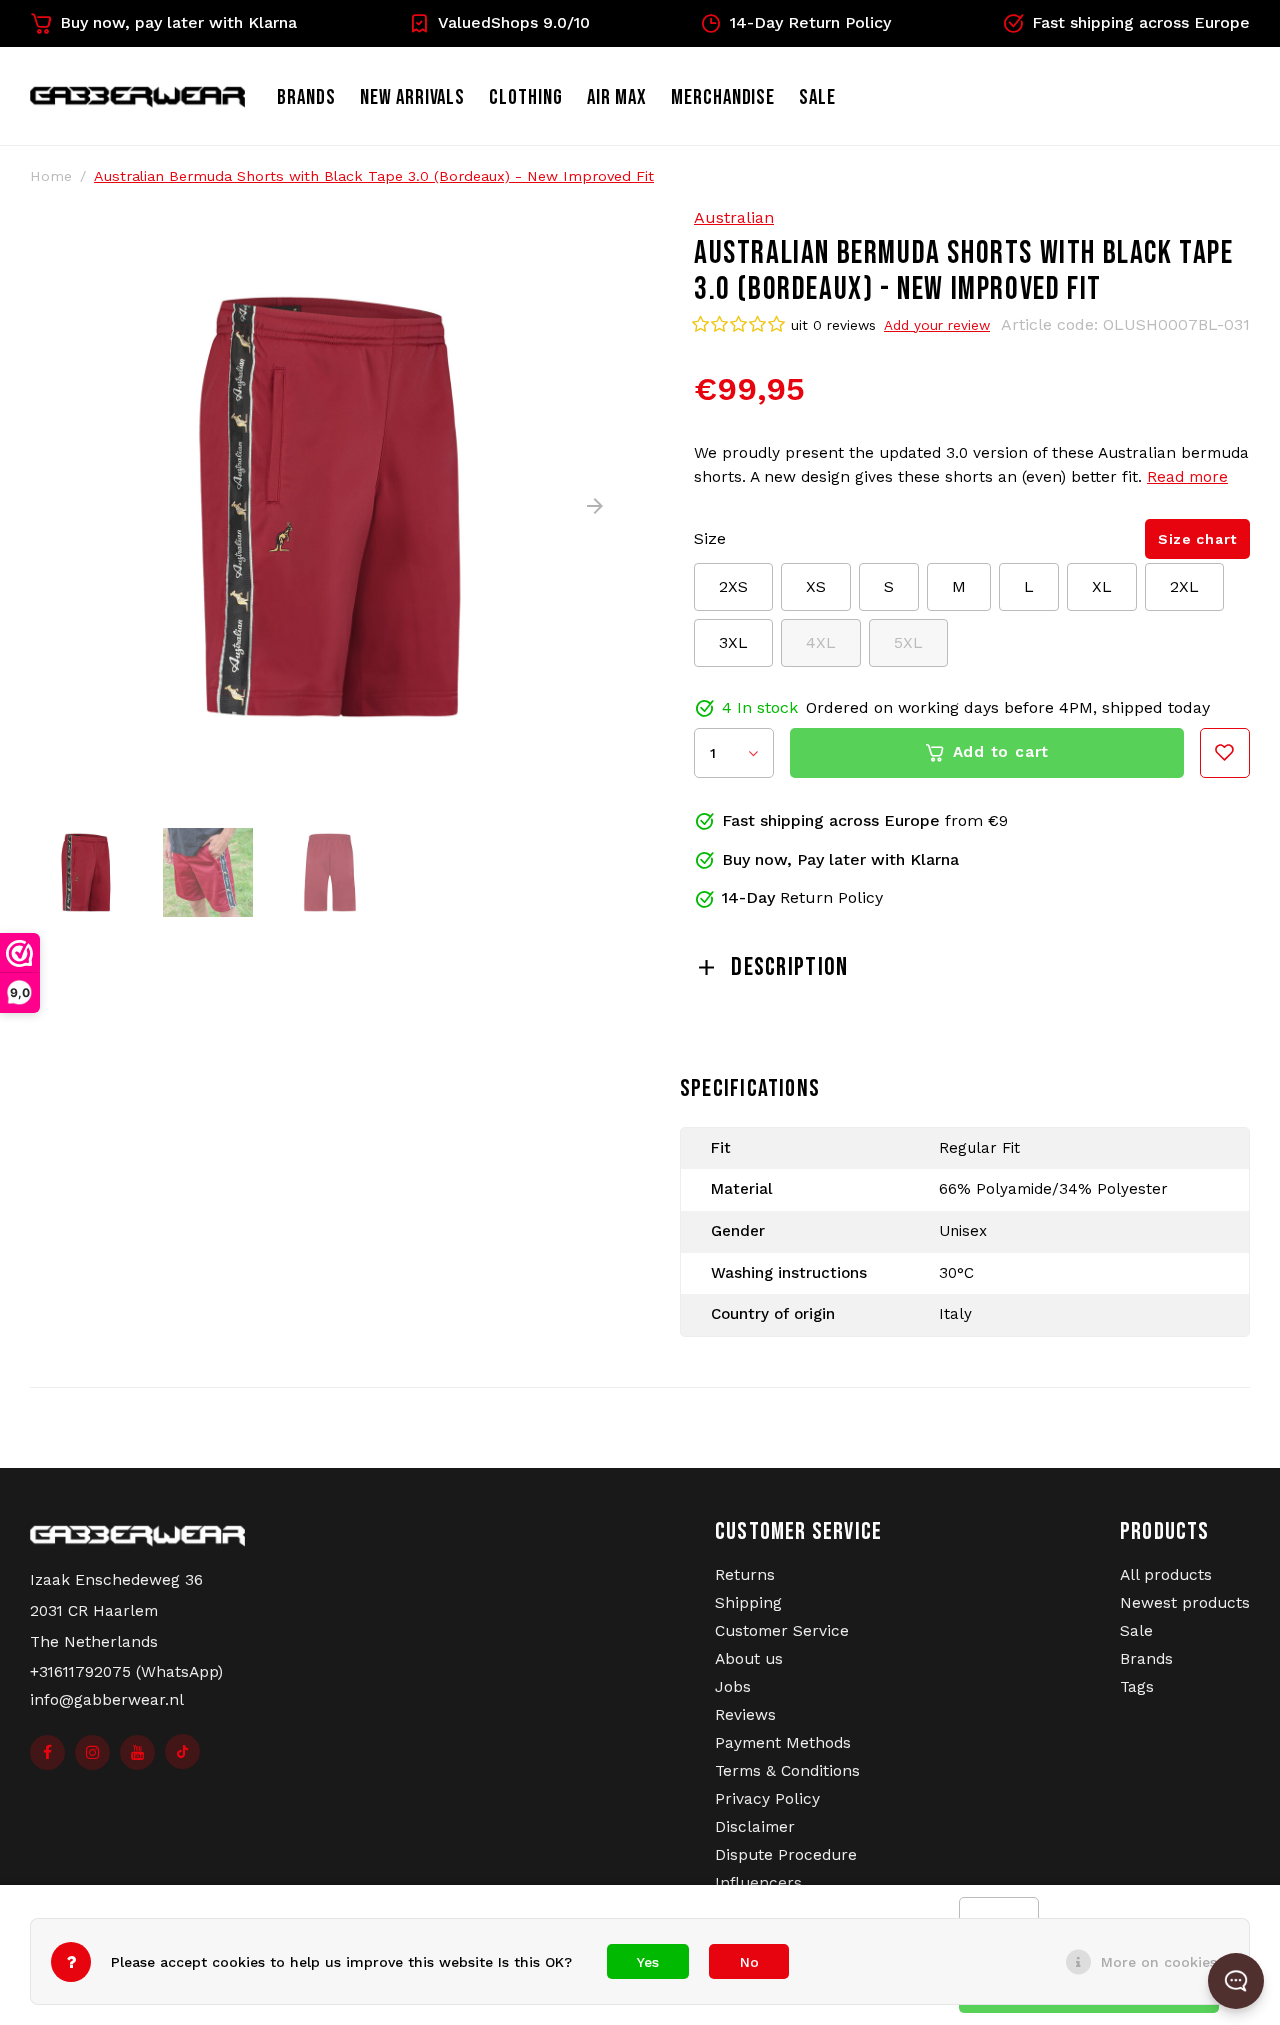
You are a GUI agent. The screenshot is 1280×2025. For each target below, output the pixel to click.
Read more (1187, 477)
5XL (908, 642)
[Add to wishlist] (1225, 753)
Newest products (1185, 1603)
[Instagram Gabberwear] (92, 1752)
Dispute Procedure (786, 1855)
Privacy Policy (767, 1799)
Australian (734, 217)
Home (51, 176)
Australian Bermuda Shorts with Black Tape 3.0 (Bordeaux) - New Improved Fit (374, 176)
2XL (1184, 586)
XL (1102, 586)
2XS (733, 586)
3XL (733, 642)
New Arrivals (413, 97)
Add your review (937, 325)
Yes (648, 1962)
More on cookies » (1165, 1962)
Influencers (758, 1883)
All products (1166, 1575)
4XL (821, 642)
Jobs (733, 1687)
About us (749, 1659)
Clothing (526, 97)
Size (710, 538)
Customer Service (782, 1631)
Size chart (1197, 539)
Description (789, 967)
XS (816, 586)
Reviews (745, 1715)
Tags (1137, 1687)
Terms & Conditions (787, 1771)
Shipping (748, 1603)
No (749, 1962)
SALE (817, 97)
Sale (1136, 1631)
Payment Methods (783, 1743)
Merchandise (723, 97)
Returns (745, 1575)
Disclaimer (755, 1827)
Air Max (617, 97)
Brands (306, 97)
